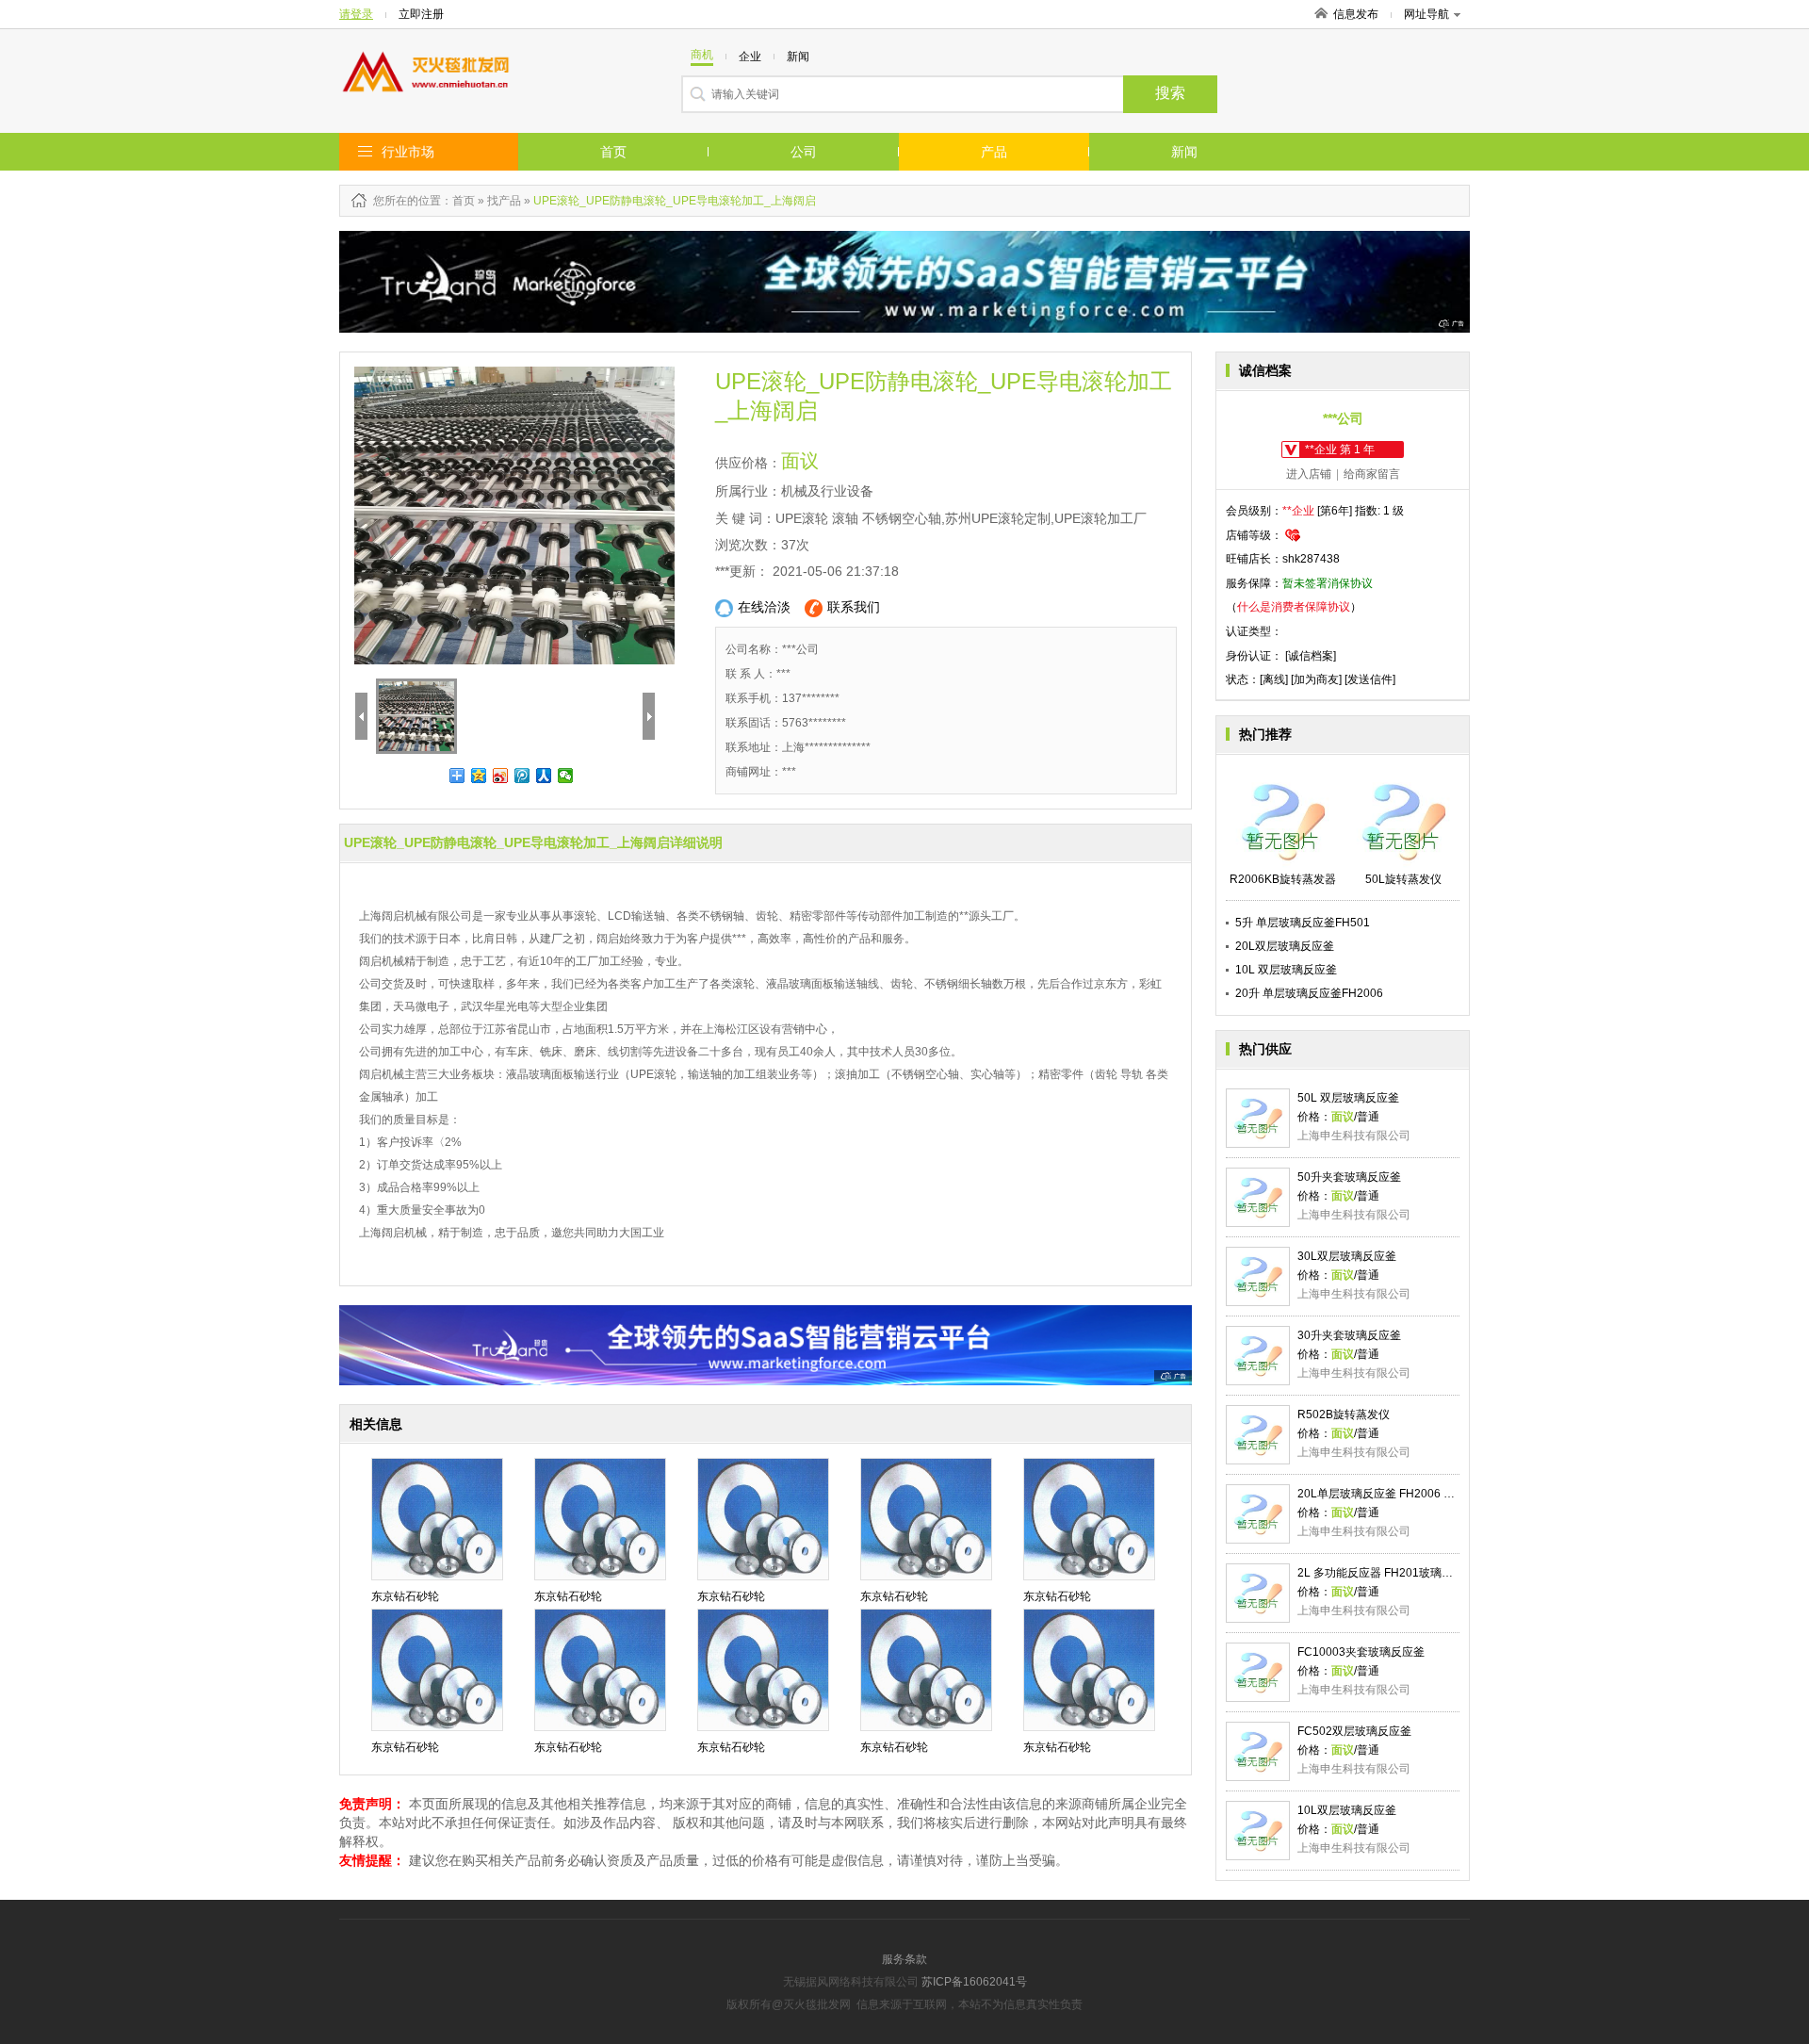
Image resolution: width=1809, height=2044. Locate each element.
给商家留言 (1372, 474)
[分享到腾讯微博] (522, 776)
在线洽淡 (764, 607)
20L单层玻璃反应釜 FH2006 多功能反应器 (1404, 1494)
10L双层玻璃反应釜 (1347, 1810)
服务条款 (904, 1959)
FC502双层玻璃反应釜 (1354, 1731)
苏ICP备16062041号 (974, 1982)
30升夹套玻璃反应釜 (1349, 1335)
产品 (994, 152)
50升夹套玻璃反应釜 (1349, 1177)
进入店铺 (1309, 474)
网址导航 (1426, 14)
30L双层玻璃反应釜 (1347, 1256)
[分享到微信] (566, 776)
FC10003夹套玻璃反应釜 (1361, 1652)
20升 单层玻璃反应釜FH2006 (1309, 993)
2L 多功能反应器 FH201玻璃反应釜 (1386, 1573)
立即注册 (421, 14)
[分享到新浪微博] (501, 776)
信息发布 (1356, 14)
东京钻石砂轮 (405, 1596)
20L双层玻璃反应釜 (1285, 946)
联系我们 (854, 607)
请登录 (356, 14)
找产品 (504, 201)
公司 (804, 152)
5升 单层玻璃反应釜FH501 (1303, 923)
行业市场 (408, 152)
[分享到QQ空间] (479, 776)
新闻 (1184, 152)
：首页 (458, 201)
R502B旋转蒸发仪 (1344, 1414)
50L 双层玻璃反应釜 (1348, 1098)
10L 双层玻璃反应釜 (1286, 970)
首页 (613, 152)
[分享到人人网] (544, 776)
